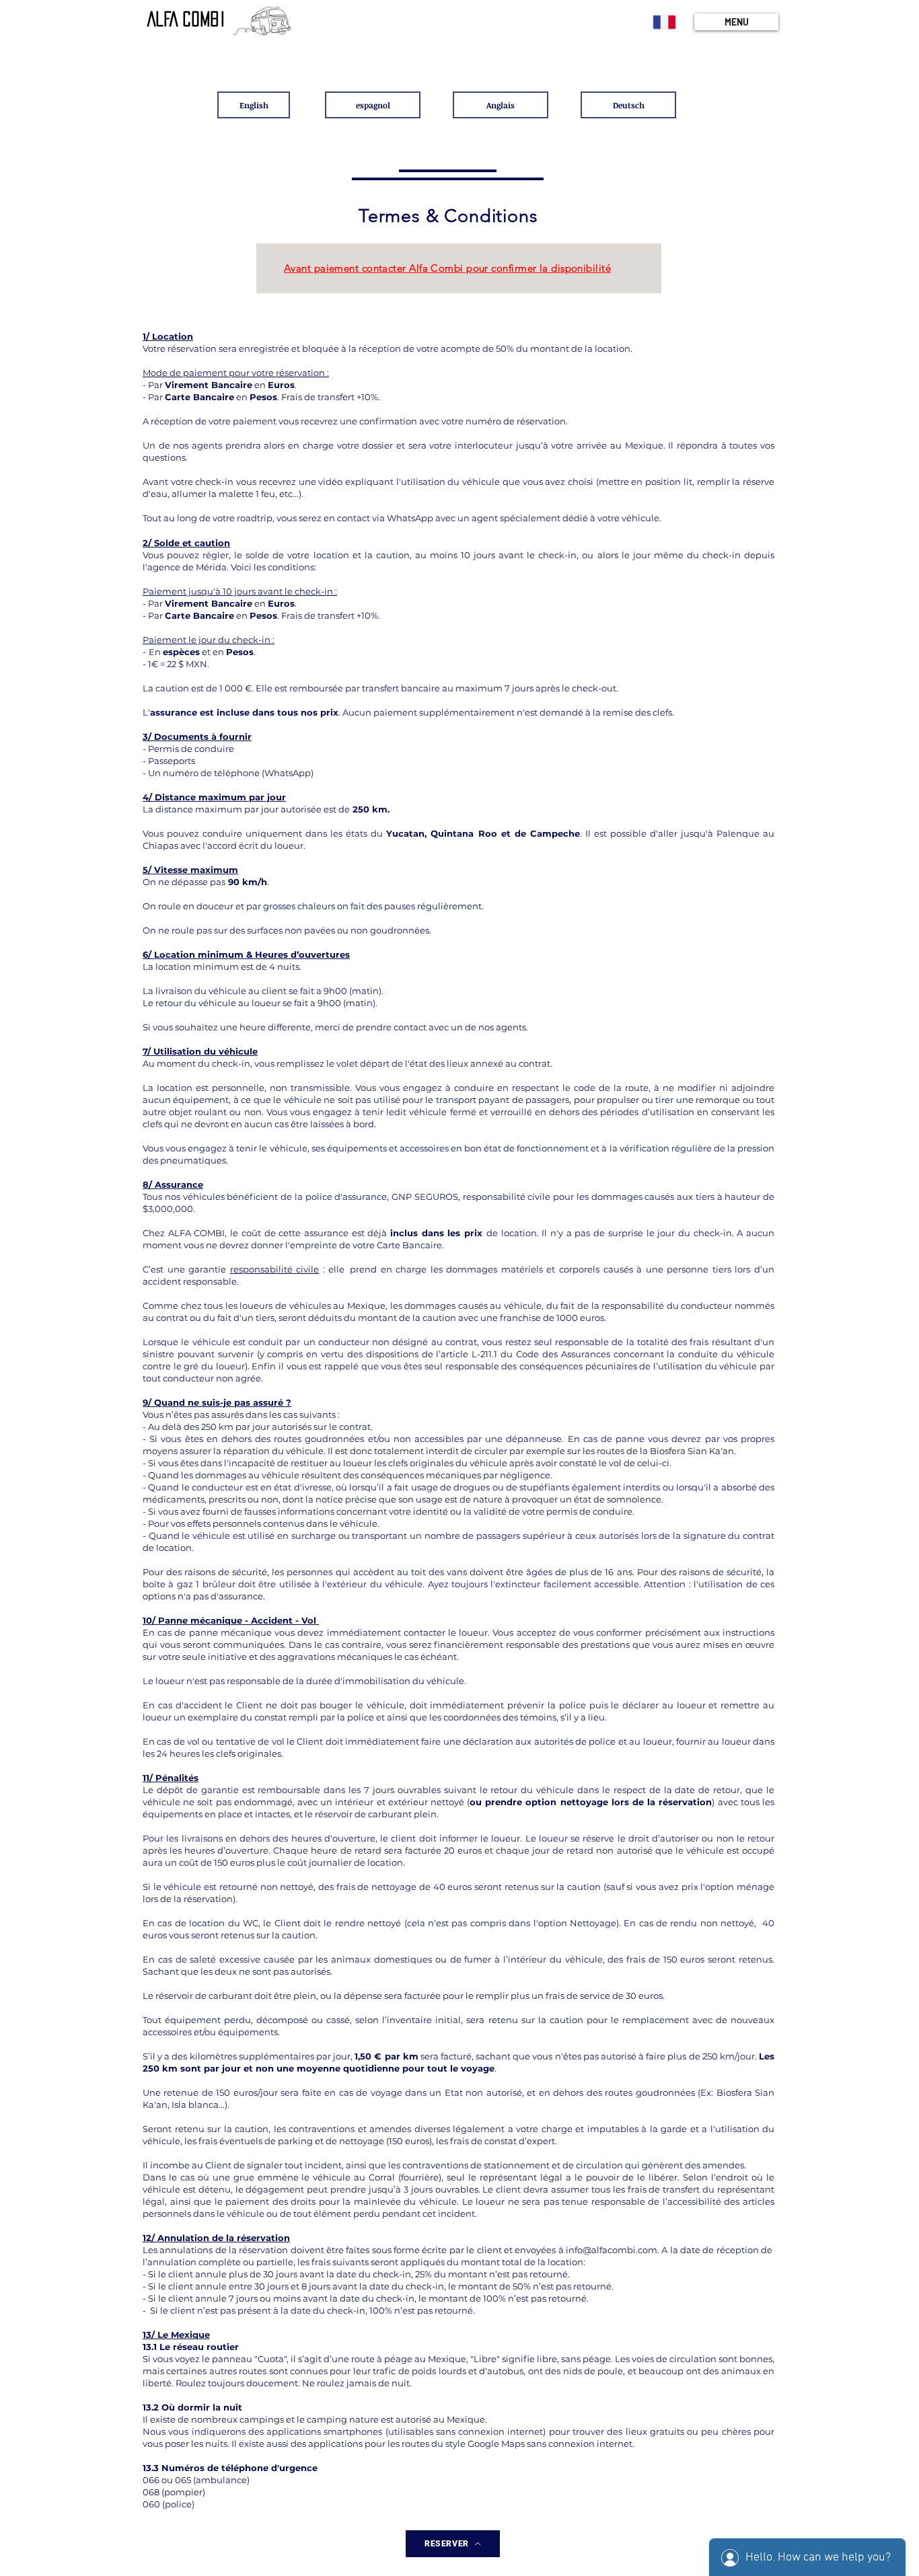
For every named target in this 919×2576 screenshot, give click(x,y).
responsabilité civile (275, 1269)
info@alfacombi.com (612, 2250)
